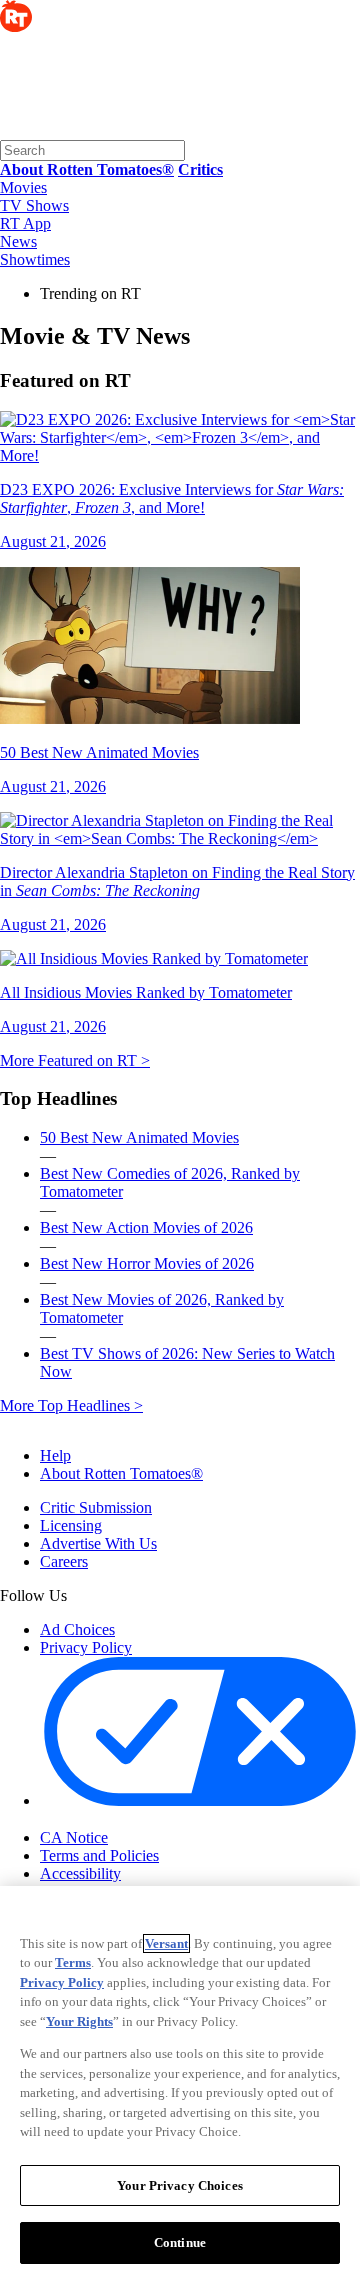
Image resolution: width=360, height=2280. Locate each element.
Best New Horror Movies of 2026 (147, 1263)
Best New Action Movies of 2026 (146, 1227)
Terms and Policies (99, 1855)
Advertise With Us (98, 1543)
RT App (25, 223)
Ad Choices (77, 1629)
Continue (180, 2242)
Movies (23, 187)
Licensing (71, 1525)
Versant (166, 1943)
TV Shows (34, 205)
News (18, 241)
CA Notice (74, 1837)
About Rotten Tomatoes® (121, 1473)
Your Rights (79, 2021)
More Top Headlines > (71, 1405)
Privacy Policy (86, 1647)
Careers (64, 1561)
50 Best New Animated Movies (139, 1137)
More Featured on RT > (75, 1060)
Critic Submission (96, 1507)
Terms (73, 1962)
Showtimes (35, 259)
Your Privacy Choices (124, 1820)
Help (55, 1455)
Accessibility (80, 1873)
